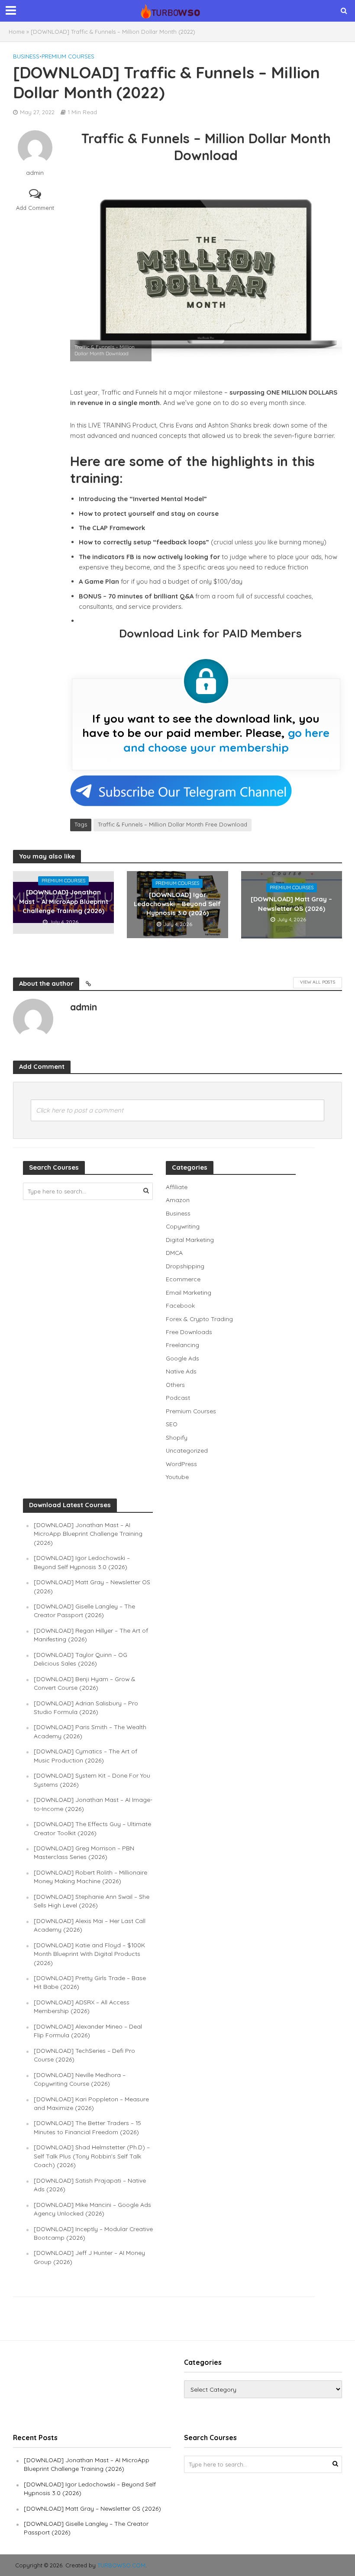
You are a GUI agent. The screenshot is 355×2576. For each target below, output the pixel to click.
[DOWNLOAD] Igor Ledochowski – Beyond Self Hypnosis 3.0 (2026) (177, 904)
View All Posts (318, 982)
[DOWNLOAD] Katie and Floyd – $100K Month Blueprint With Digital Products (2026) (89, 1954)
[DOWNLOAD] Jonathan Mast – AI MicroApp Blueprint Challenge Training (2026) (64, 901)
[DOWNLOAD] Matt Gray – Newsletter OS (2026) (291, 904)
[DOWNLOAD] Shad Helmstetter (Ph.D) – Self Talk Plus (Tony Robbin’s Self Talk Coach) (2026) (92, 2156)
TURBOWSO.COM (121, 2565)
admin (35, 173)
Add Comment (35, 208)
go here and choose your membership (227, 740)
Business (26, 56)
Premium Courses (68, 56)
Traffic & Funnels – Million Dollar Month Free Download (173, 824)
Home (17, 32)
